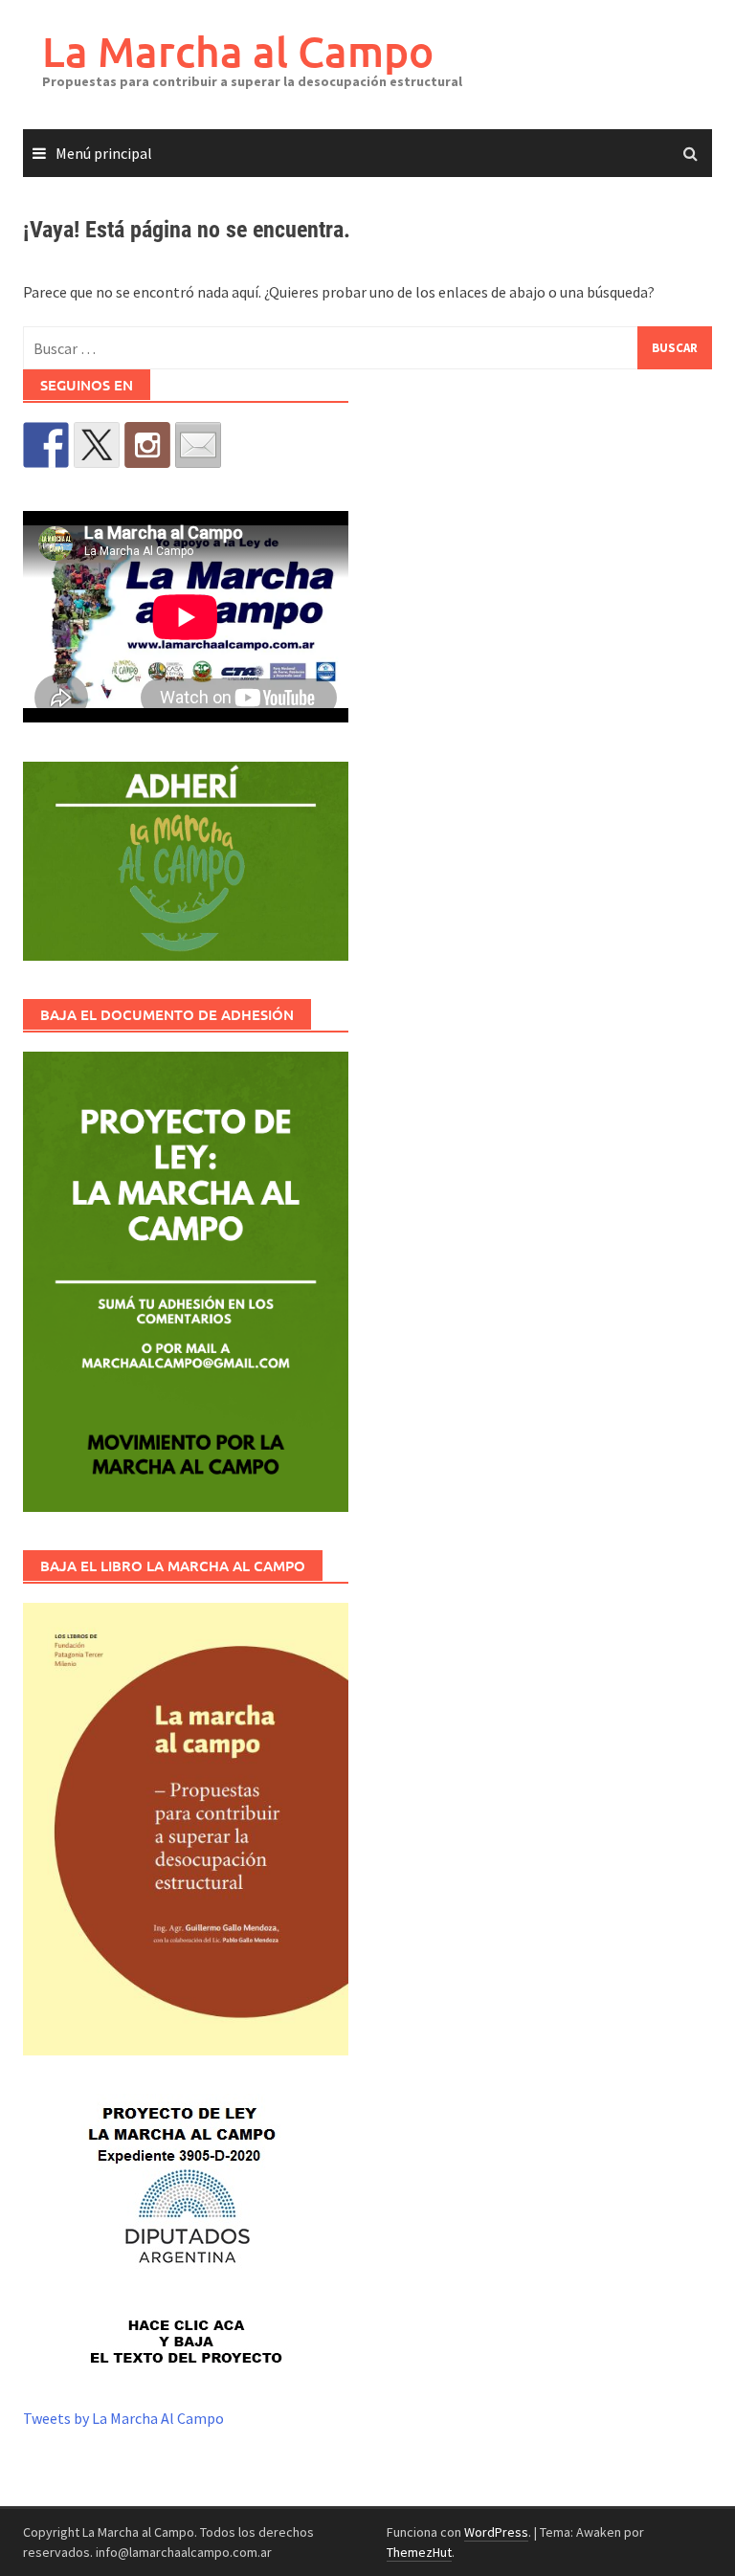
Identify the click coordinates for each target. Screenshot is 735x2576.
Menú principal (104, 153)
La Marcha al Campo (238, 51)
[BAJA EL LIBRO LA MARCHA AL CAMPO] (186, 1829)
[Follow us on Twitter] (97, 445)
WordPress (496, 2532)
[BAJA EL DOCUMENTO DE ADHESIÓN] (186, 1282)
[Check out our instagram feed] (147, 445)
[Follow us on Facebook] (46, 445)
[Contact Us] (198, 445)
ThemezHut (419, 2552)
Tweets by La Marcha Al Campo (123, 2418)
